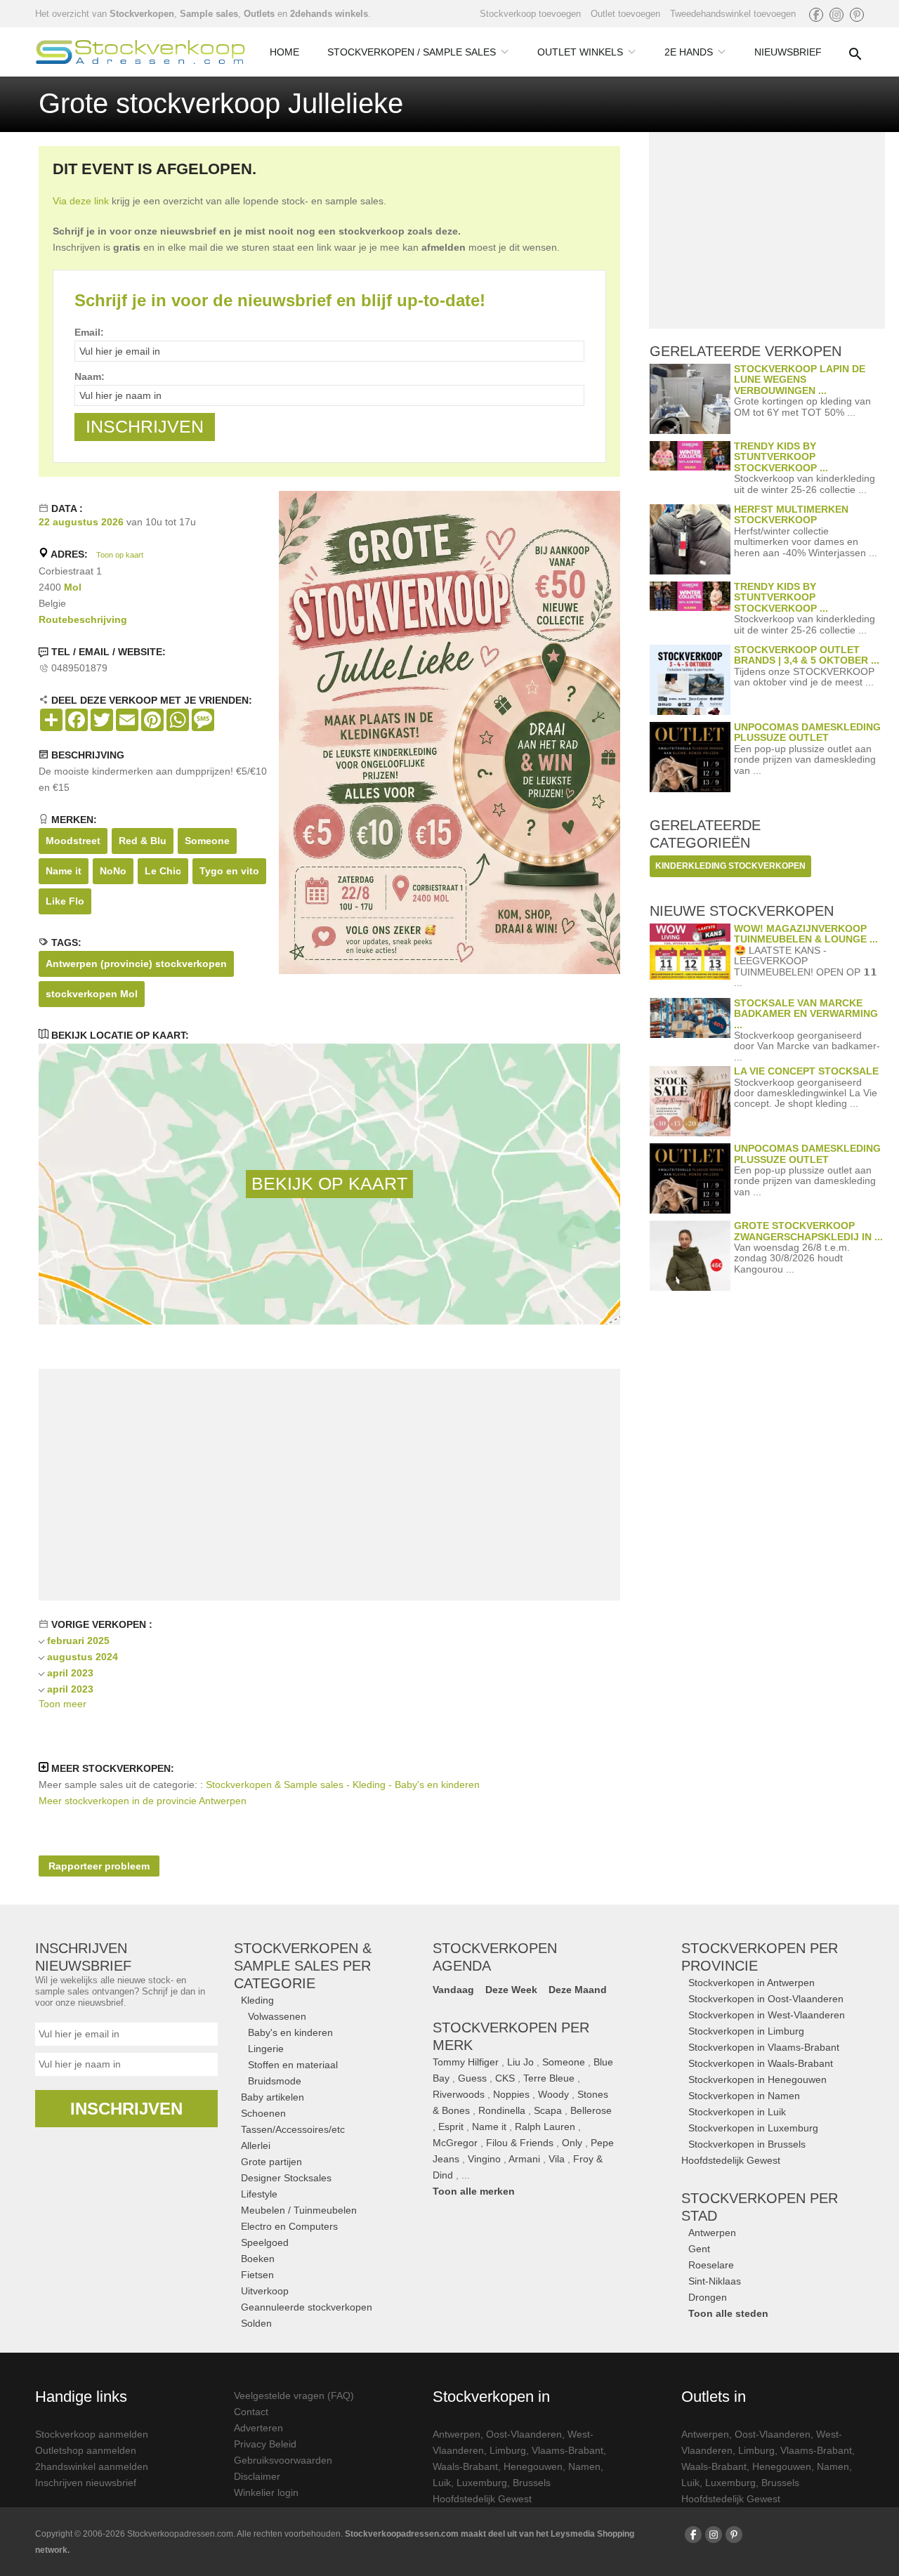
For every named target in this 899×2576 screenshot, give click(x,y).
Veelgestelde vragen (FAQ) (294, 2396)
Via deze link (81, 201)
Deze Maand (578, 1990)
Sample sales (209, 14)
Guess (472, 2078)
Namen (584, 2466)
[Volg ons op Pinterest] (857, 15)
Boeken (258, 2259)
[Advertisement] (329, 1485)
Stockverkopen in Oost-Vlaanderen (766, 1999)
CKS (505, 2078)
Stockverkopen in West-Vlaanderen (767, 2015)
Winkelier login (266, 2492)
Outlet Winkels (580, 52)
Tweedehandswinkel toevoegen (733, 14)
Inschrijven (126, 2109)
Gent (699, 2249)
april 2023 (70, 1673)
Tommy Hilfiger (466, 2062)
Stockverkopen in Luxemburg (753, 2128)
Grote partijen (271, 2162)
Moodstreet (73, 841)
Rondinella (502, 2110)
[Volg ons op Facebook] (816, 15)
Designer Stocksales (286, 2178)
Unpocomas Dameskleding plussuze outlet (807, 732)
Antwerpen (712, 2233)
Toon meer (63, 1704)
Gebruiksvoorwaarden (283, 2460)
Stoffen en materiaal (293, 2065)
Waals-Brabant (465, 2466)
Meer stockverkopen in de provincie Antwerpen (143, 1801)
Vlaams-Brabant (567, 2450)
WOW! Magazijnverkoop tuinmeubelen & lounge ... (806, 934)
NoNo (113, 871)
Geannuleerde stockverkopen (307, 2307)
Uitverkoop (265, 2291)
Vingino (484, 2159)
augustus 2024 (83, 1657)
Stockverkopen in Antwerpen (752, 1983)
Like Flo (65, 901)
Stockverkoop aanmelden (92, 2434)
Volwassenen (277, 2016)
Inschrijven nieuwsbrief (86, 2483)
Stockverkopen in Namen (744, 2096)
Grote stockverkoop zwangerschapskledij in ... (808, 1231)
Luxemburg (482, 2483)
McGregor (455, 2143)
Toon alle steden (728, 2313)
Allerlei (256, 2145)
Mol (73, 587)
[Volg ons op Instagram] (836, 15)
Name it (64, 871)
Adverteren (258, 2428)
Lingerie (266, 2049)
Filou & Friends (520, 2143)
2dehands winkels (329, 14)
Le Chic (163, 871)
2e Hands (689, 52)
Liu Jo (520, 2062)
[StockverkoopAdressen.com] (140, 52)
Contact (251, 2412)
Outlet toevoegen (625, 14)
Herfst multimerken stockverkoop (791, 514)
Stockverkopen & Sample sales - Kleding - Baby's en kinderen (343, 1785)
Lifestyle (259, 2194)
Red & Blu (143, 841)
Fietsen (257, 2275)
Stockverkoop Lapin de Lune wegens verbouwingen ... (800, 380)
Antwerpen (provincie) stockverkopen (136, 964)
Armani (524, 2159)
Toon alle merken (474, 2191)
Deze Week (511, 1990)
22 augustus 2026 (81, 522)
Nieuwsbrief (788, 52)
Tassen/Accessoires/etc (293, 2129)
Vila (557, 2159)
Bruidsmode (275, 2081)
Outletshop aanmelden (86, 2450)
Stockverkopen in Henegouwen (757, 2079)
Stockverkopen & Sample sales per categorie (303, 1966)
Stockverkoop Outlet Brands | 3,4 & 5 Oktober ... (807, 655)
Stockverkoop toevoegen (530, 14)
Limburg (508, 2450)
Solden (256, 2323)
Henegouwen (533, 2466)
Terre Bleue (549, 2078)
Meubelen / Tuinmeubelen (299, 2210)
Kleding (257, 2000)
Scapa (548, 2110)
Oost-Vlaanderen (524, 2434)
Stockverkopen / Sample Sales (412, 52)
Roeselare (711, 2265)
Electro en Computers (289, 2226)
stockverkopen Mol (92, 994)
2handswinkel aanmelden (92, 2466)
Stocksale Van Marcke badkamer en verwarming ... (806, 1014)
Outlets (259, 14)
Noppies (511, 2094)
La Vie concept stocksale (806, 1071)
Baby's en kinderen (290, 2032)
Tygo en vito (229, 871)
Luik (442, 2483)
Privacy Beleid (265, 2444)
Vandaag (453, 1990)
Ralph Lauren (545, 2127)
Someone (207, 841)
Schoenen (263, 2113)
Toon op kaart (120, 555)
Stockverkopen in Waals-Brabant (761, 2063)
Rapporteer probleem (99, 1866)
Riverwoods (459, 2094)
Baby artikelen (273, 2097)
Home (284, 52)
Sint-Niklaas (715, 2281)
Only (572, 2143)
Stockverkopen (142, 14)
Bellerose (591, 2110)
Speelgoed (265, 2242)
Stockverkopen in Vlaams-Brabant (764, 2047)
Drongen (708, 2297)
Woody (553, 2094)
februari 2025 (78, 1641)
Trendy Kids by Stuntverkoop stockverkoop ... (781, 457)
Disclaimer (257, 2476)
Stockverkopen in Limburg (746, 2031)
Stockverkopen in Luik (737, 2112)
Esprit (451, 2127)
